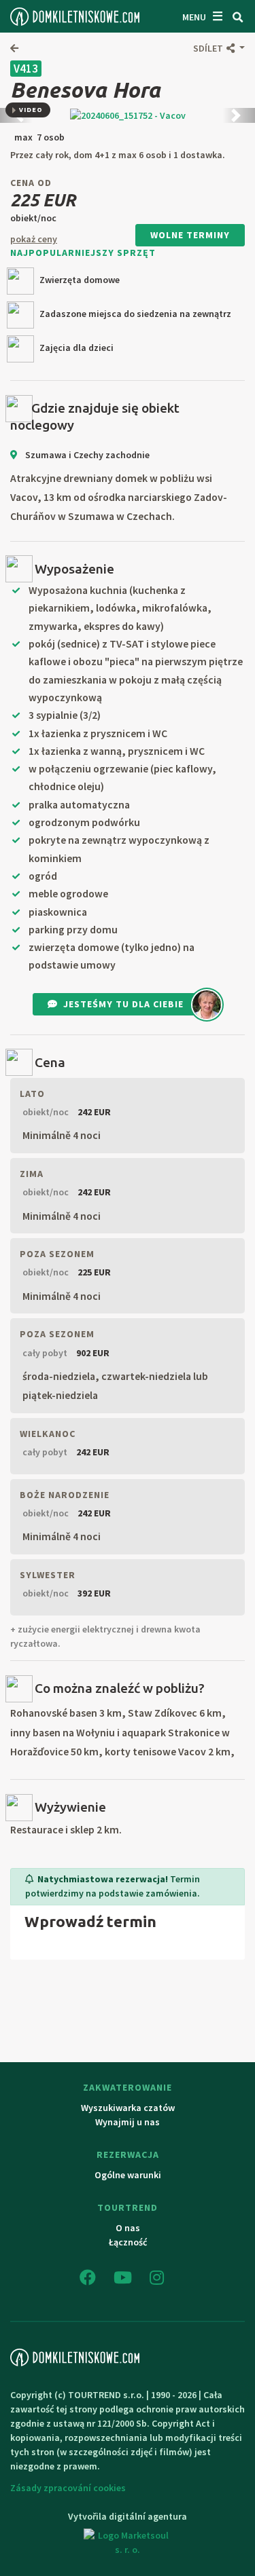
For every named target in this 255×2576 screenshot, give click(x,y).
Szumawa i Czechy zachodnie (86, 455)
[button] (219, 48)
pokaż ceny (34, 239)
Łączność (128, 2242)
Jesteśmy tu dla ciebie (123, 1004)
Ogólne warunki (128, 2175)
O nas (128, 2228)
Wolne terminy (190, 235)
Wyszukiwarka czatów (128, 2108)
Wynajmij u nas (128, 2122)
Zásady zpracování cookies (68, 2488)
